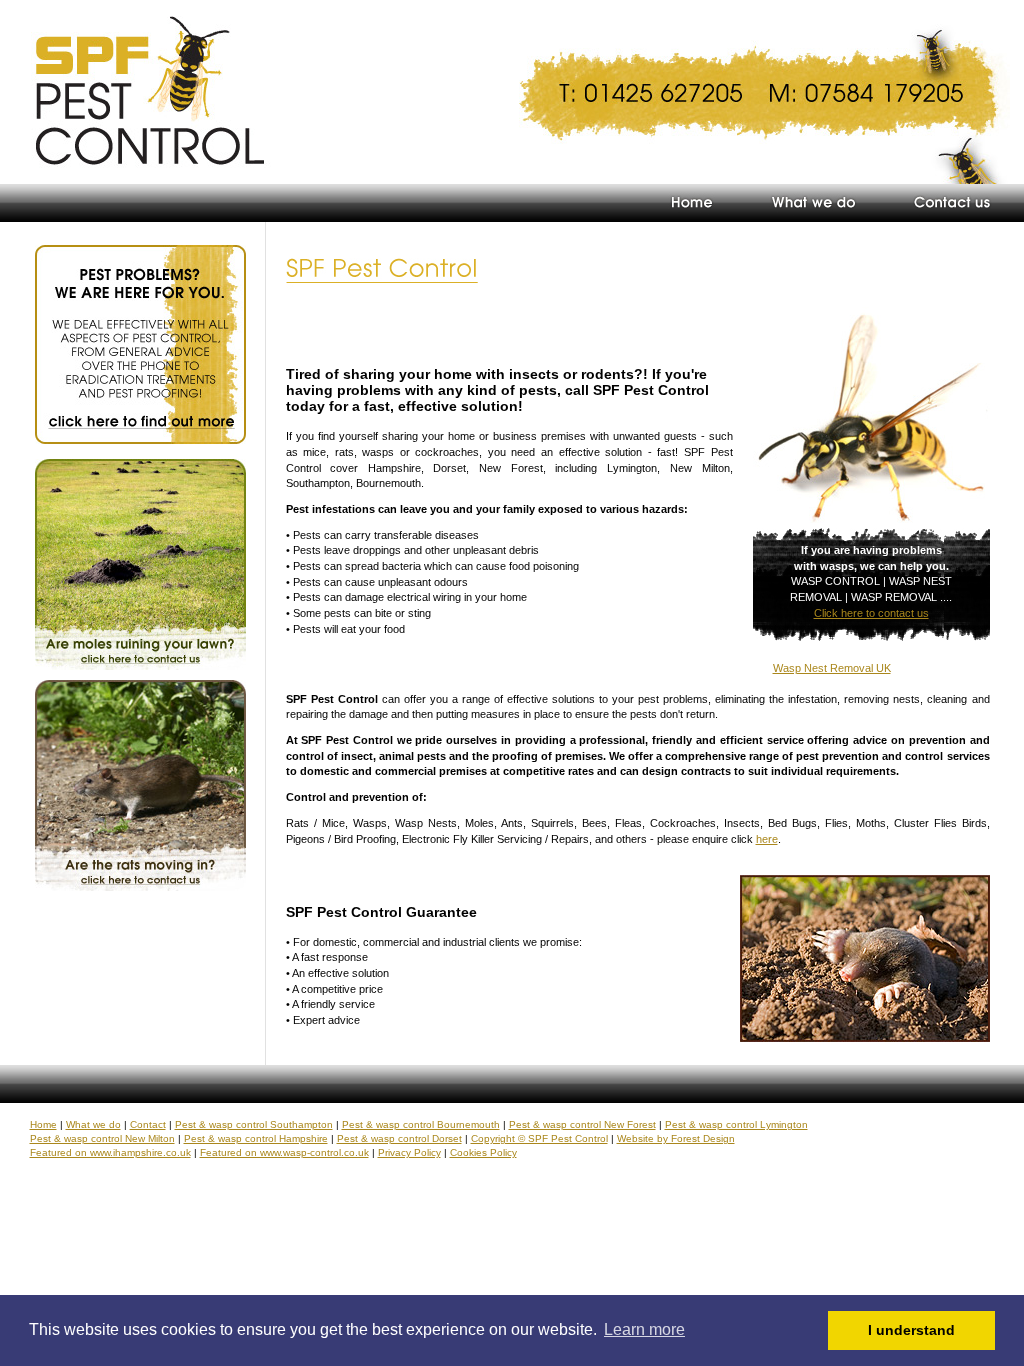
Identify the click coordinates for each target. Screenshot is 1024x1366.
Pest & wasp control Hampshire (256, 1138)
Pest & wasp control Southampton (254, 1124)
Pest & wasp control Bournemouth (421, 1124)
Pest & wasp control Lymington (736, 1124)
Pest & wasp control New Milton (102, 1138)
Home (43, 1124)
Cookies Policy (483, 1152)
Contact (148, 1124)
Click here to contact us (871, 613)
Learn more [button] (644, 1329)
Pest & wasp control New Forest (582, 1124)
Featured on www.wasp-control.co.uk (284, 1152)
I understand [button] (911, 1330)
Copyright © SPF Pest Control (539, 1138)
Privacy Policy (409, 1152)
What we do (93, 1124)
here (767, 839)
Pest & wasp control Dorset (399, 1138)
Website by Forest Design (676, 1138)
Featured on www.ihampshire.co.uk (110, 1152)
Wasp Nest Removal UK (832, 668)
